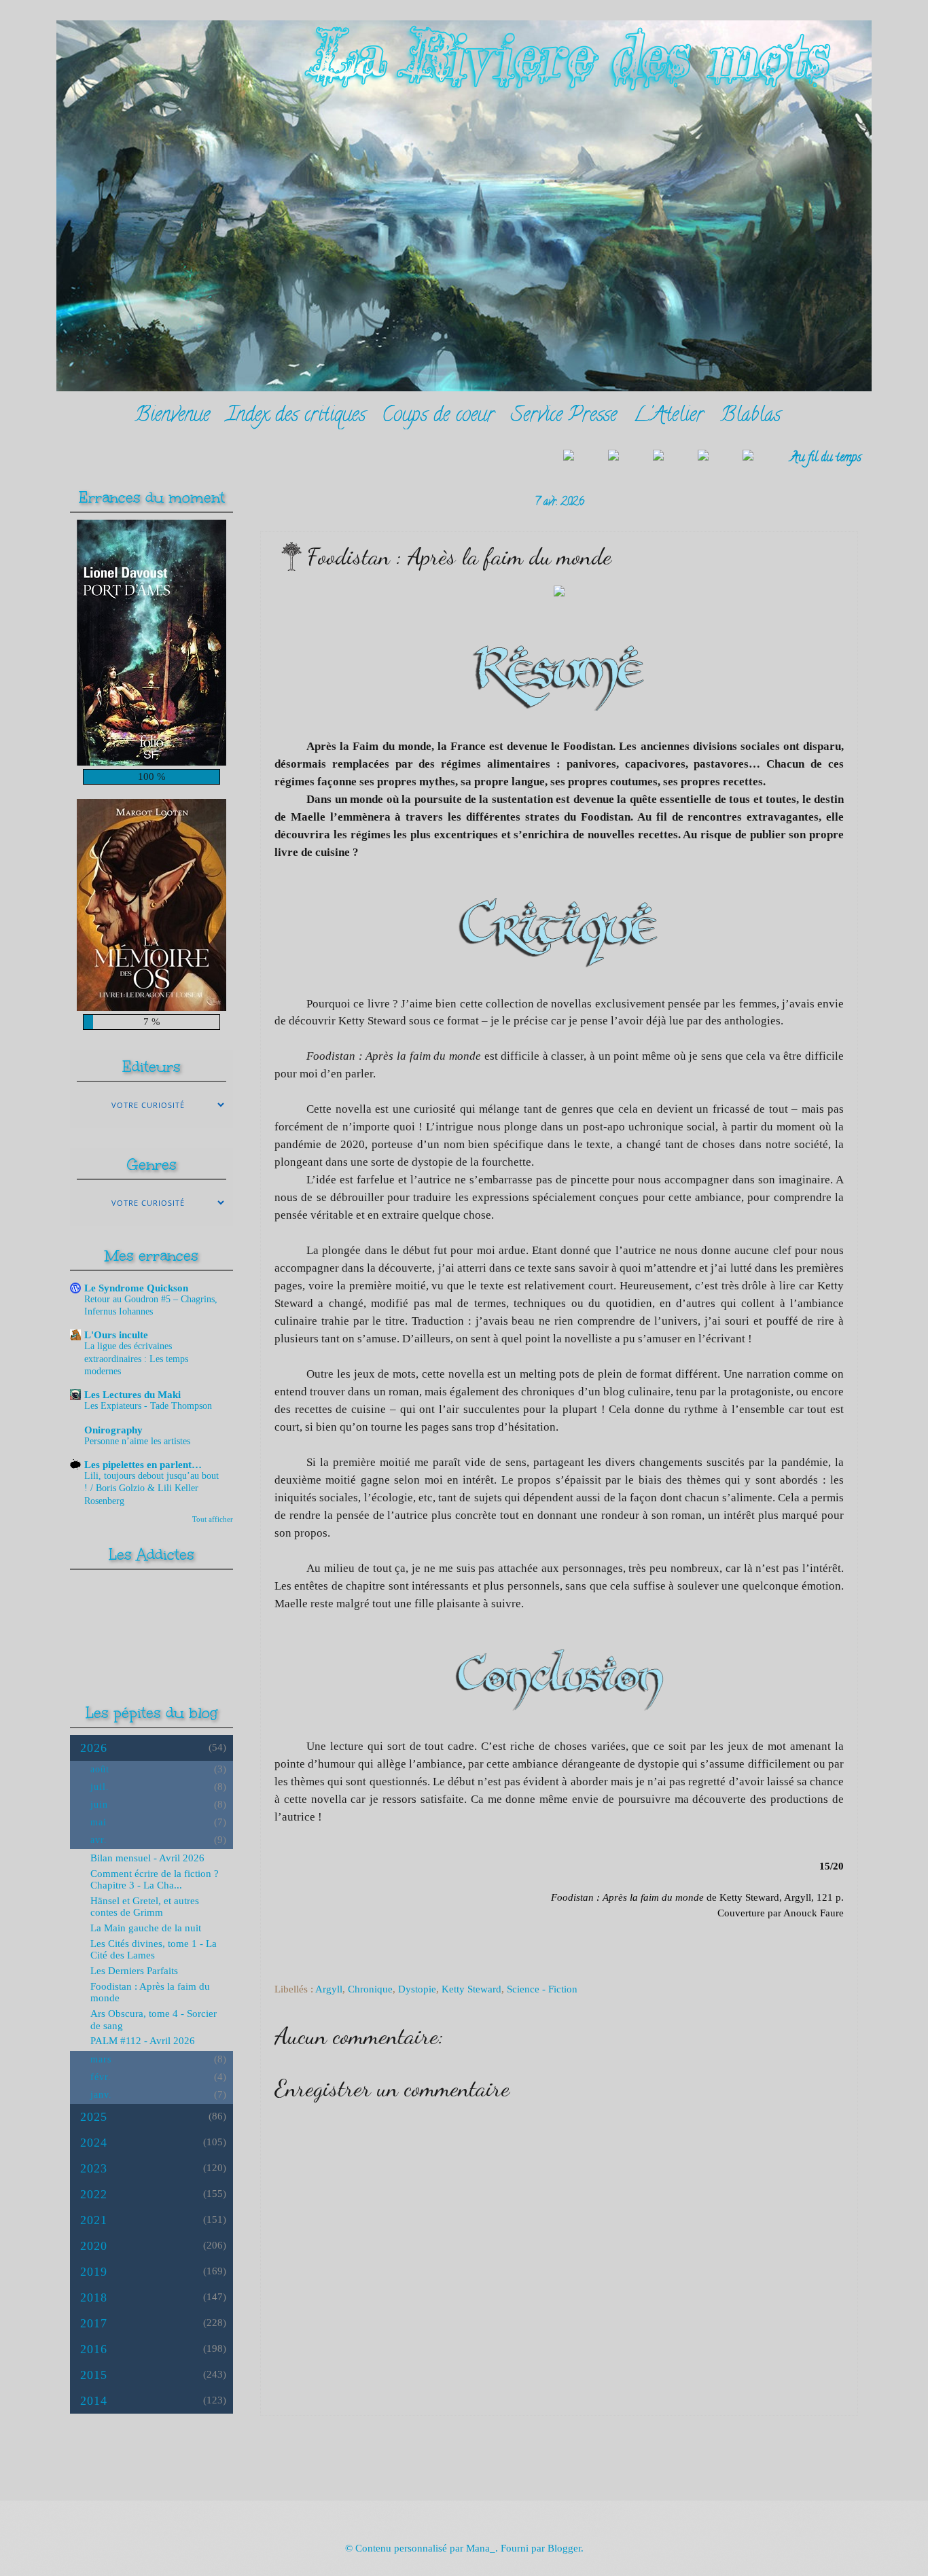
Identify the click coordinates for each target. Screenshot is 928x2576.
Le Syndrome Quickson (136, 1288)
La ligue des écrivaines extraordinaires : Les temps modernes (136, 1358)
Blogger (564, 2548)
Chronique (370, 1989)
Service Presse (564, 417)
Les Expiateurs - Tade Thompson (148, 1406)
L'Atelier (668, 417)
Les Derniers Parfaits (134, 1971)
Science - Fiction (542, 1989)
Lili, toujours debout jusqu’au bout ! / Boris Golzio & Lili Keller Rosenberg (151, 1488)
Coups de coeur (438, 417)
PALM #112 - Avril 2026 (143, 2041)
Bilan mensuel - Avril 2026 (147, 1858)
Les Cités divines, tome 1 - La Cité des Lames (154, 1950)
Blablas (750, 417)
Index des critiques (296, 417)
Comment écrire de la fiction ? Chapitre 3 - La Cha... (155, 1880)
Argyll (329, 1989)
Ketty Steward (471, 1989)
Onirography (113, 1430)
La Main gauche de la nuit (146, 1928)
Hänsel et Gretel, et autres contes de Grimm (145, 1907)
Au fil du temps (826, 458)
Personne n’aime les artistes (137, 1441)
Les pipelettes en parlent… (143, 1465)
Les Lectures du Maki (132, 1395)
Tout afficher (213, 1519)
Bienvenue (172, 417)
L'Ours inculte (116, 1335)
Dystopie (417, 1989)
